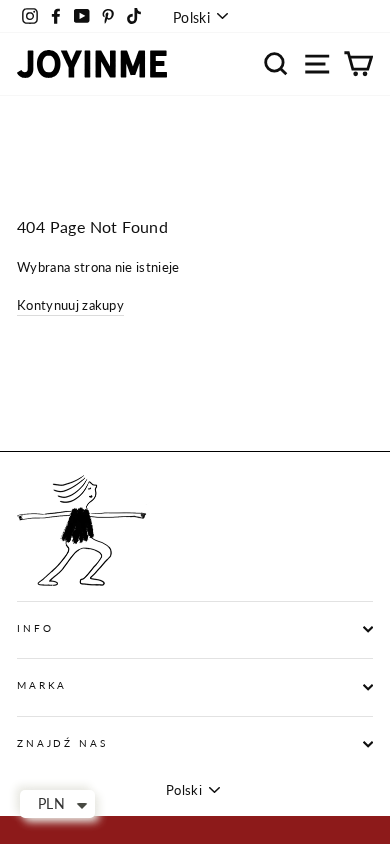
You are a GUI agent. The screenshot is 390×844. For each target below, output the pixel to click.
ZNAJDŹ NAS (62, 743)
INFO (35, 628)
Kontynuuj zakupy (70, 305)
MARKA (42, 685)
